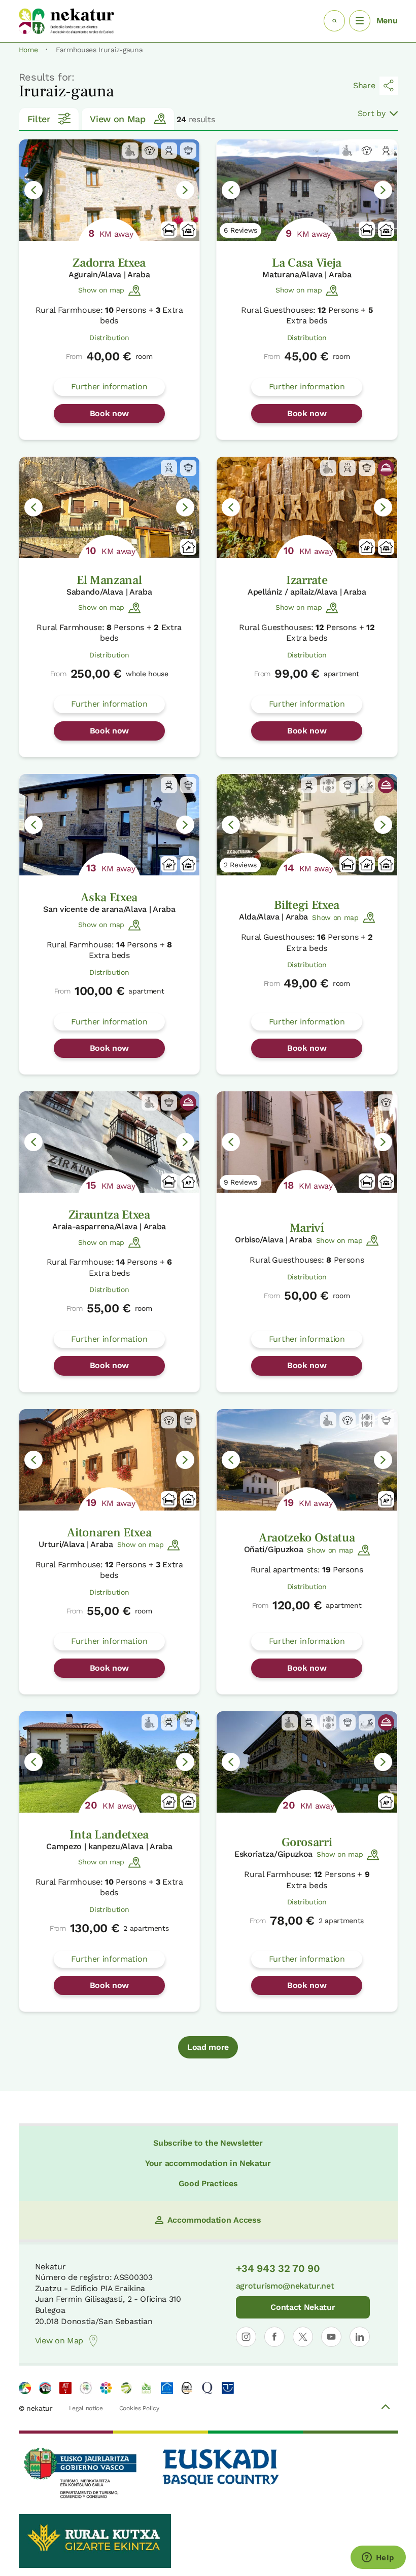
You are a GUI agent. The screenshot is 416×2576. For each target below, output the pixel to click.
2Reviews (240, 865)
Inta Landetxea (109, 1835)
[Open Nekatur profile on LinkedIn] (360, 2337)
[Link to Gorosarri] (307, 1762)
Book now (109, 413)
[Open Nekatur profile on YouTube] (331, 2337)
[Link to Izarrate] (307, 507)
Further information (109, 387)
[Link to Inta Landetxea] (110, 1762)
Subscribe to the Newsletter (208, 2143)
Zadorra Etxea (109, 263)
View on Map (117, 119)
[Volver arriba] (386, 2408)
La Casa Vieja (307, 263)
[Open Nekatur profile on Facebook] (274, 2337)
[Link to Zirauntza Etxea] (110, 1142)
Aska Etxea (109, 897)
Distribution (109, 338)
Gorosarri (307, 1842)
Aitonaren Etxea (109, 1533)
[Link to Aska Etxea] (110, 825)
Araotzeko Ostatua (307, 1538)
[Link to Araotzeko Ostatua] (307, 1460)
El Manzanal (109, 580)
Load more (208, 2047)
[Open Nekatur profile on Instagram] (246, 2337)
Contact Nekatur (303, 2307)
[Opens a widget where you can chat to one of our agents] (378, 2558)
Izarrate (307, 580)
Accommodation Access (214, 2220)
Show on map (101, 290)
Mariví (307, 1228)
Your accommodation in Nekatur (208, 2163)
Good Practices (208, 2183)
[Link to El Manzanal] (110, 507)
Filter (39, 119)
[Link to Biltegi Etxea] (307, 825)
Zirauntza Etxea (109, 1215)
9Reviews (240, 1182)
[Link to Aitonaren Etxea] (110, 1460)
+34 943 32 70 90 (278, 2268)
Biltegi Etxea (307, 905)
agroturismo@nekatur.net (285, 2286)
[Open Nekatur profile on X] (303, 2337)
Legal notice (86, 2408)
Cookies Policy (139, 2408)
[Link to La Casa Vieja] (307, 190)
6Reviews (240, 230)
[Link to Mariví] (307, 1142)
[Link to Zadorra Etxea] (110, 190)
